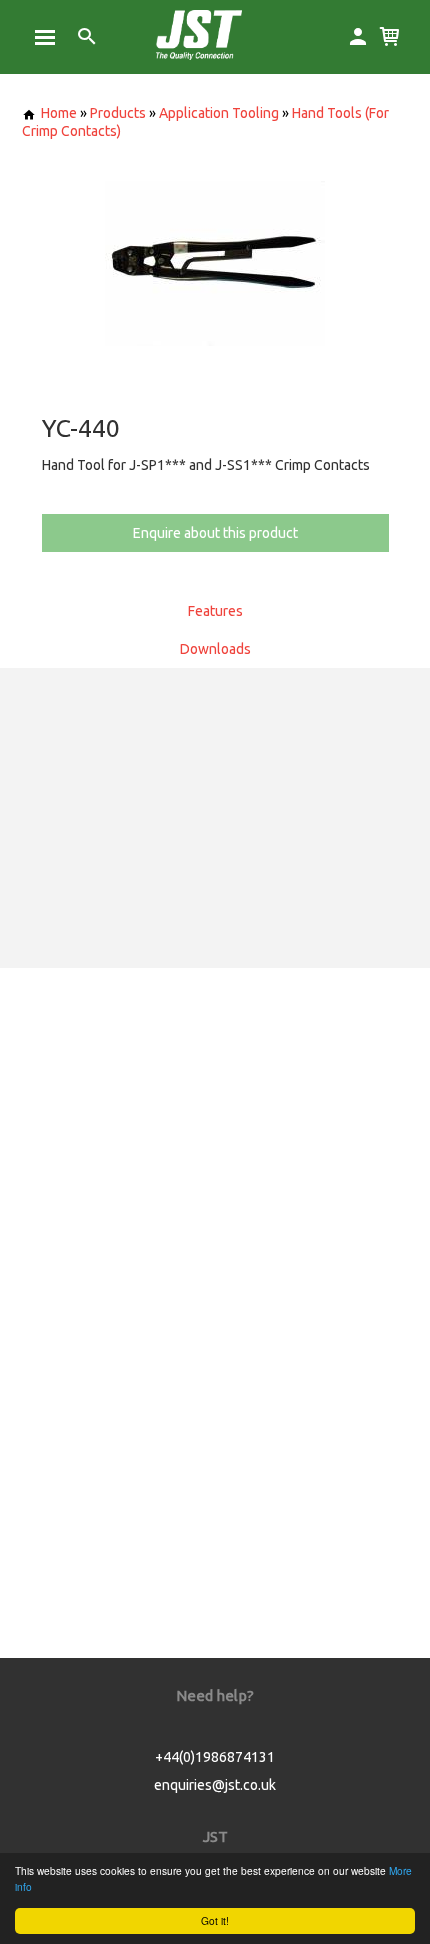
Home (59, 113)
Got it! (215, 1920)
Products (118, 113)
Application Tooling (219, 113)
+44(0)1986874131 (215, 1757)
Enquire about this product (215, 533)
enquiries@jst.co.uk (215, 1785)
